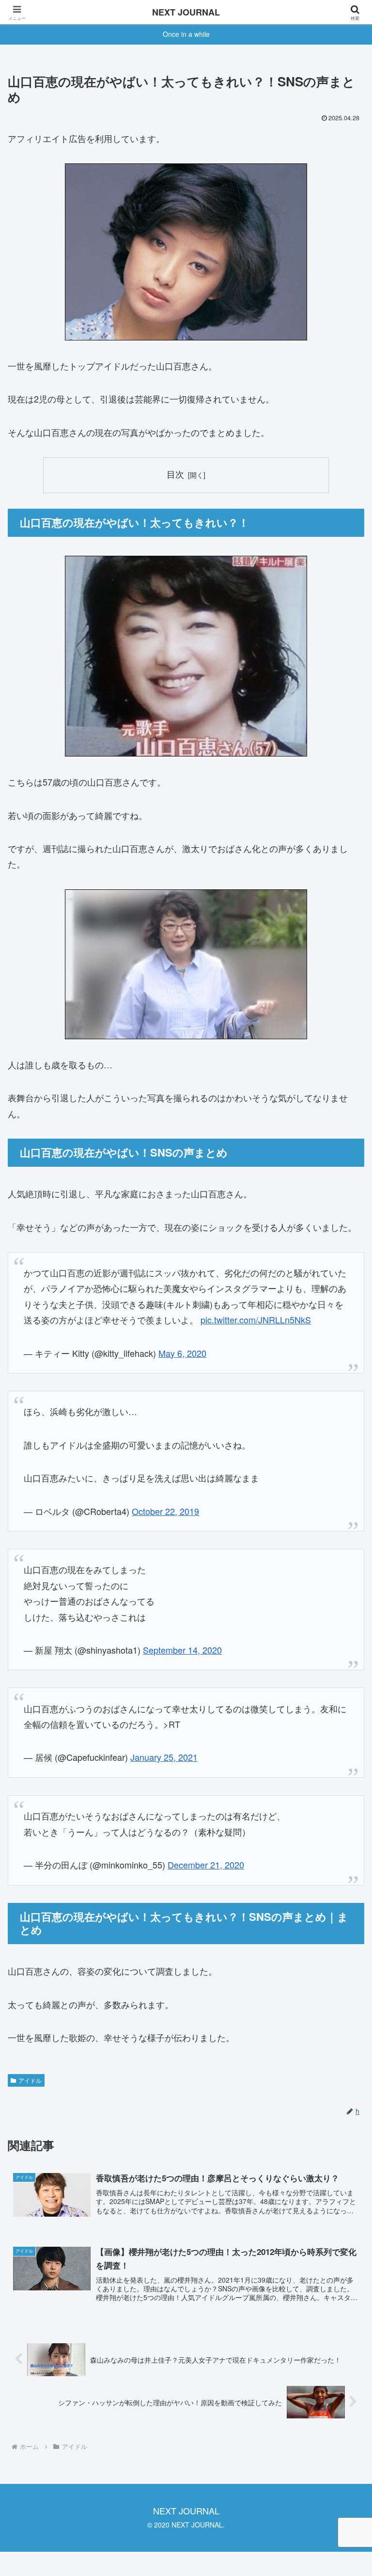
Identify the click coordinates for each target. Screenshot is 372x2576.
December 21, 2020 (206, 1865)
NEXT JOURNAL (186, 12)
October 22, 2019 (165, 1511)
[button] (344, 1785)
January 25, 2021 (164, 1757)
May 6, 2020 (182, 1353)
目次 (175, 474)
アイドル (30, 2080)
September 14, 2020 (182, 1650)
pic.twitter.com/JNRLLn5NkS (256, 1320)
